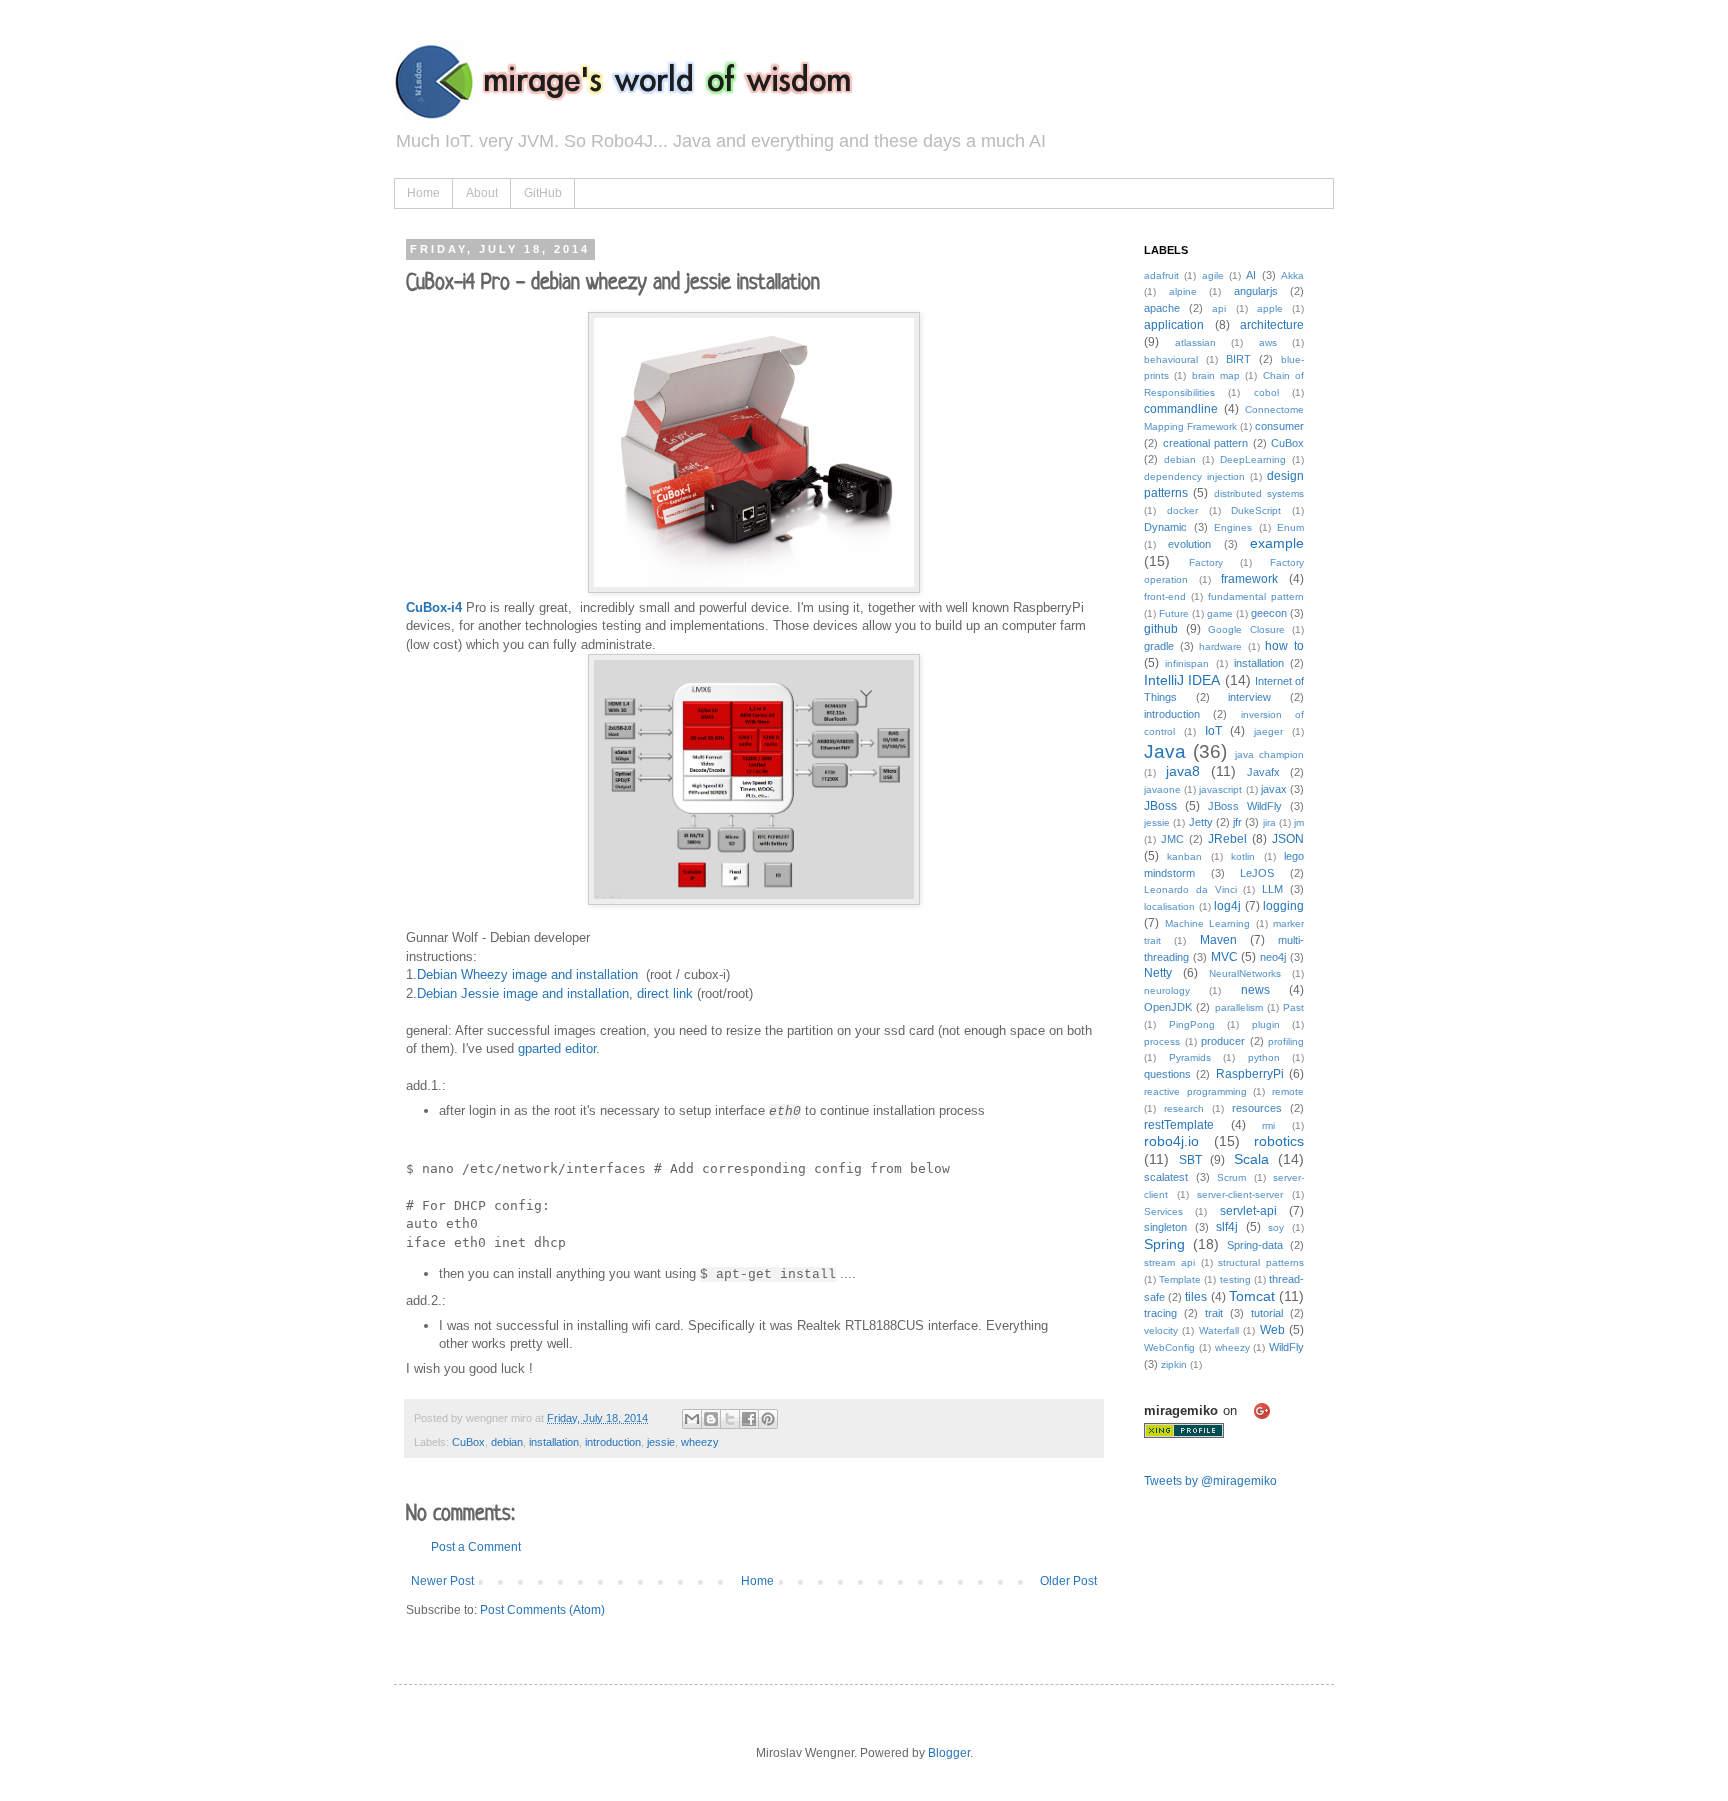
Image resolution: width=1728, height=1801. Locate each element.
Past (1293, 1007)
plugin (1266, 1024)
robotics (1279, 1141)
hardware (1220, 646)
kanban (1184, 856)
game (1220, 613)
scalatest (1166, 1177)
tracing (1160, 1313)
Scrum (1231, 1177)
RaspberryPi (1250, 1074)
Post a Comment (476, 1547)
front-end (1165, 596)
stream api (1169, 1262)
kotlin (1243, 856)
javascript (1220, 789)
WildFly (1286, 1347)
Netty (1158, 973)
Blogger (949, 1753)
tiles (1196, 1297)
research (1184, 1108)
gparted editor (557, 1048)
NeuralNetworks (1245, 973)
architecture (1272, 325)
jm (1299, 822)
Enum (1290, 527)
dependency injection (1194, 476)
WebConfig (1169, 1347)
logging (1283, 906)
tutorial (1267, 1313)
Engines (1233, 527)
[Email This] (692, 1419)
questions (1167, 1074)
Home (423, 193)
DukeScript (1256, 510)
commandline (1181, 409)
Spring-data (1255, 1245)
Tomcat (1252, 1296)
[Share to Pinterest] (768, 1419)
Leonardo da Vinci (1190, 889)
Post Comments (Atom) (542, 1610)
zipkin (1174, 1364)
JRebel (1227, 839)
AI (1251, 275)
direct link (665, 993)
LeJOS (1257, 873)
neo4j (1273, 957)
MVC (1224, 957)
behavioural (1171, 359)
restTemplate (1179, 1125)
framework (1249, 579)
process (1162, 1041)
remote (1288, 1091)
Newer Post (442, 1581)
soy (1276, 1227)
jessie (661, 1442)
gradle (1159, 646)
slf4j (1227, 1227)
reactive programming (1195, 1091)
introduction (613, 1442)
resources (1257, 1108)
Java (1165, 751)
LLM (1272, 889)
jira (1269, 822)
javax (1274, 789)
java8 (1183, 771)
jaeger (1268, 731)
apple (1270, 308)
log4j (1227, 906)
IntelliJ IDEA (1182, 680)
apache (1162, 308)
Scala (1251, 1159)
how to (1284, 646)
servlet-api (1248, 1211)
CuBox (468, 1442)
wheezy (700, 1442)
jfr (1237, 822)
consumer (1279, 426)
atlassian (1195, 342)
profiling (1286, 1041)
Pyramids (1190, 1057)
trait (1214, 1313)
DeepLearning (1253, 459)
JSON (1288, 839)
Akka (1292, 275)
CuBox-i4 (434, 607)
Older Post (1068, 1581)
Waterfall (1219, 1330)
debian (507, 1442)
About (482, 193)
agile (1213, 275)
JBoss (1160, 806)
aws (1268, 342)
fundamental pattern (1256, 596)
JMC (1172, 839)
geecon (1269, 613)
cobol (1266, 392)
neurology (1167, 990)
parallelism (1239, 1007)
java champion (1269, 754)
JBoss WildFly (1245, 806)
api (1219, 308)
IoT (1213, 731)
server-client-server (1240, 1194)
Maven (1218, 940)
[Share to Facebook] (749, 1419)
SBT (1190, 1160)
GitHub (543, 193)
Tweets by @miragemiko (1210, 1481)
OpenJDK (1168, 1007)
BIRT (1238, 359)
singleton (1165, 1227)
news (1255, 990)
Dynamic (1165, 527)
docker (1182, 510)
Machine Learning (1208, 923)
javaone (1162, 789)
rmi (1268, 1125)
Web (1272, 1330)
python (1264, 1057)
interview (1249, 697)
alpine (1183, 291)
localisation (1169, 906)
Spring (1164, 1244)
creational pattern (1206, 443)
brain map (1216, 375)
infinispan (1187, 663)
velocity (1161, 1330)
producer (1223, 1041)
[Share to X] (730, 1419)
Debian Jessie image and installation (523, 993)
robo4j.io (1171, 1141)
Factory (1206, 562)
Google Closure (1246, 629)
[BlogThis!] (711, 1419)
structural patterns (1261, 1262)
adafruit (1161, 275)
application (1174, 325)
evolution (1189, 544)
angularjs (1256, 291)
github (1161, 629)
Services (1163, 1211)
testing (1235, 1279)
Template (1180, 1279)
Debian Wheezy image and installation (527, 974)
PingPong (1192, 1024)
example (1277, 543)
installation (554, 1442)
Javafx (1263, 772)
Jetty (1201, 822)
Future (1174, 613)
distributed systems (1259, 493)
